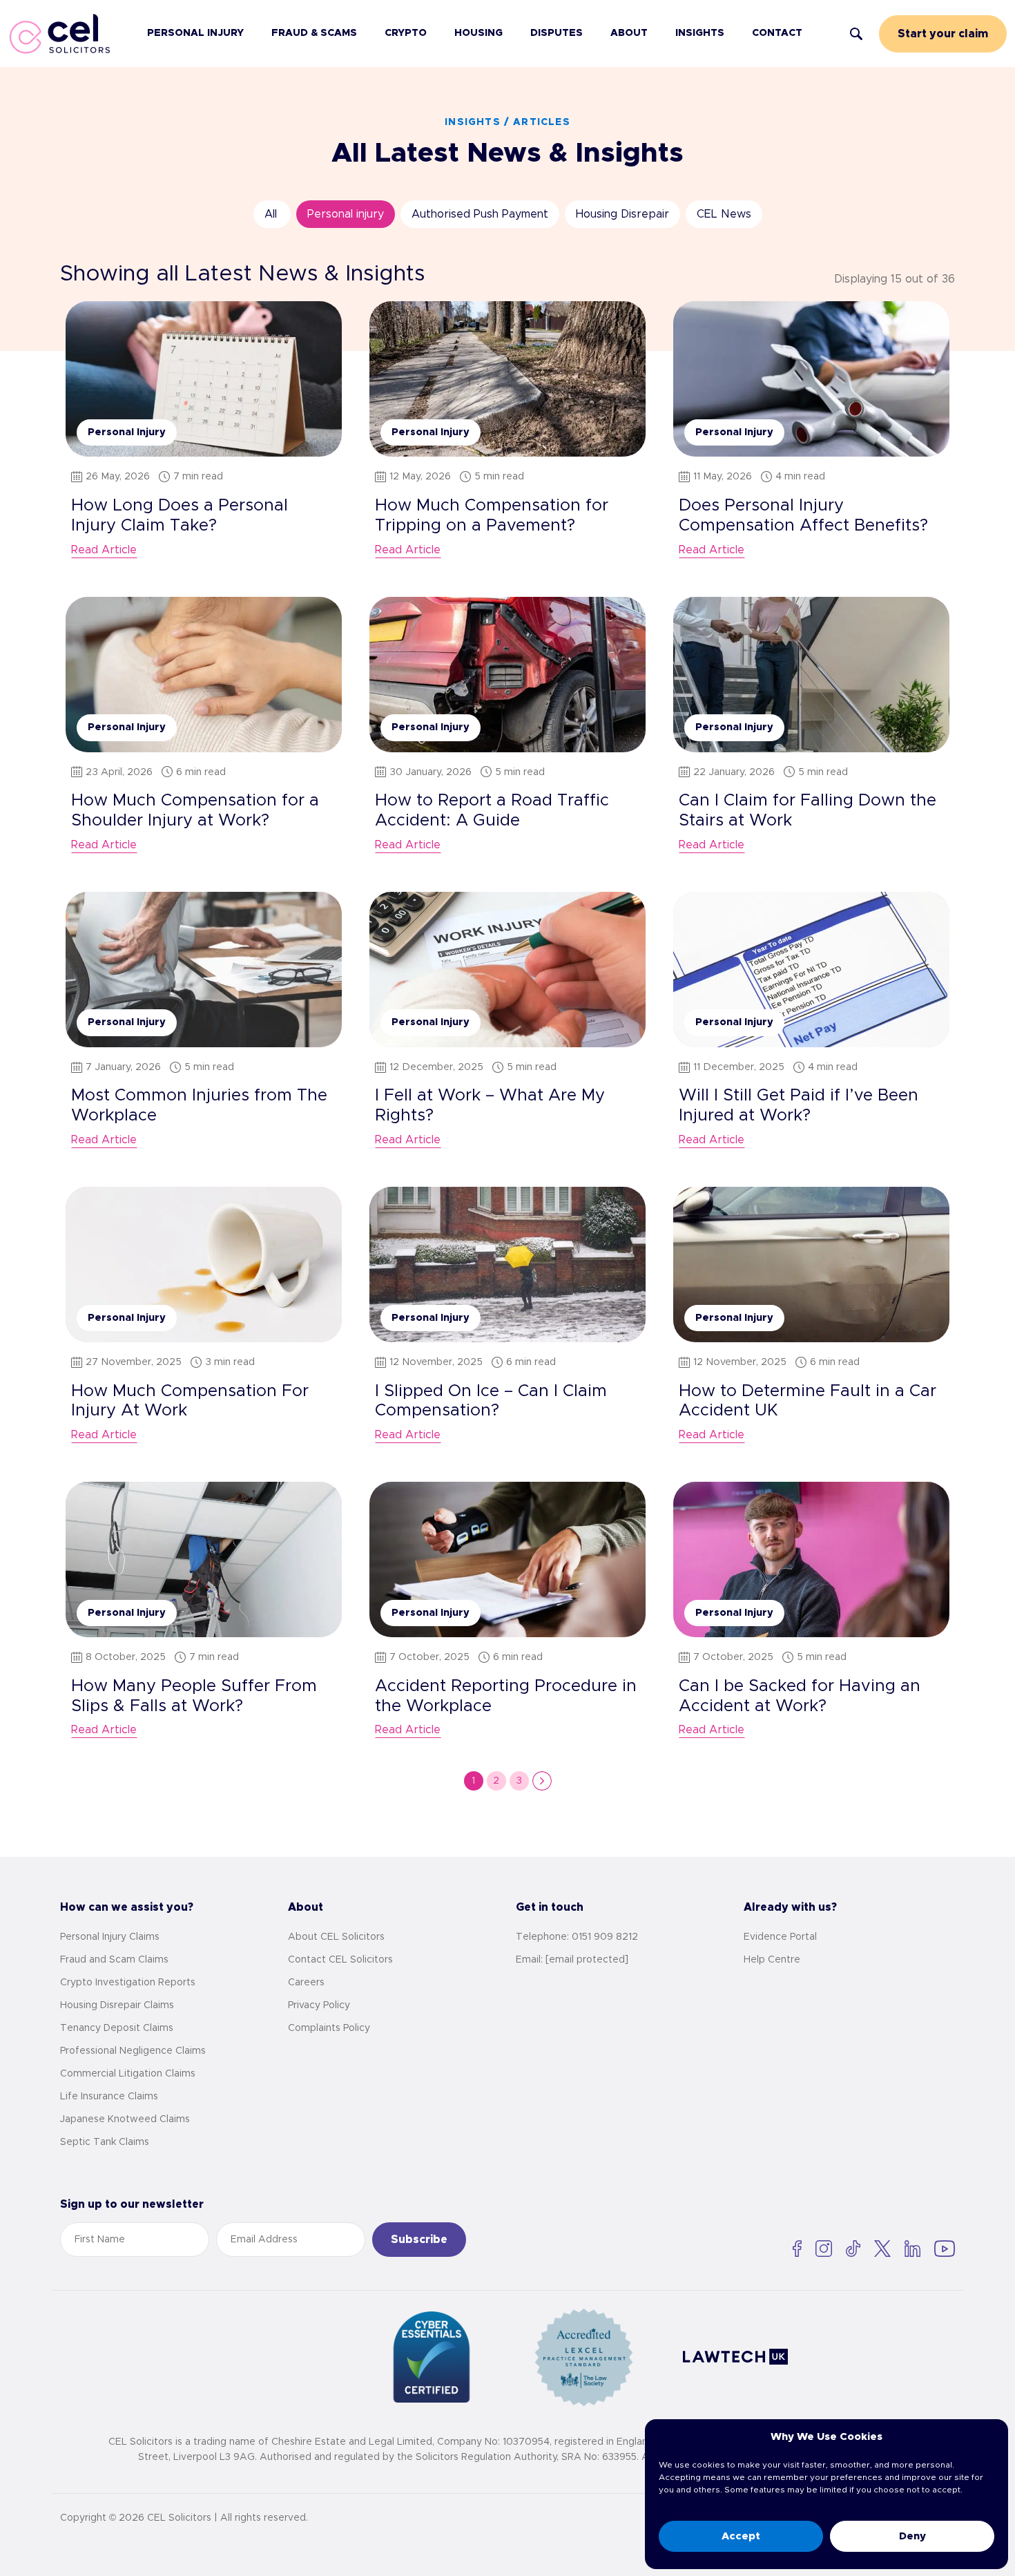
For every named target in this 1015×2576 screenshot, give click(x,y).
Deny (912, 2536)
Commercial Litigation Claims (128, 2074)
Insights (700, 33)
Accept (741, 2536)
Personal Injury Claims (110, 1937)
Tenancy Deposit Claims (117, 2028)
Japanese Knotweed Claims (125, 2119)
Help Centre (772, 1960)
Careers (306, 1983)
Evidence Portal (780, 1937)
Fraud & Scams (314, 33)
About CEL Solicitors (336, 1937)
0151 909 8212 (605, 1937)
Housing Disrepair (622, 214)
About (629, 33)
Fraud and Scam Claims (114, 1960)
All (271, 214)
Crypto (406, 33)
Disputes (557, 33)
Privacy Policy (319, 2005)
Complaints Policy (329, 2028)
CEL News (724, 214)
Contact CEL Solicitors (340, 1960)
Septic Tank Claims (105, 2142)
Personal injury (346, 214)
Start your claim (943, 34)
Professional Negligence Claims (133, 2051)
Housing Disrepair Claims (117, 2005)
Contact (777, 33)
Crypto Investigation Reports (128, 1983)
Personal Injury (195, 33)
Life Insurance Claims (109, 2097)
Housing (478, 33)
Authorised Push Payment (480, 214)
